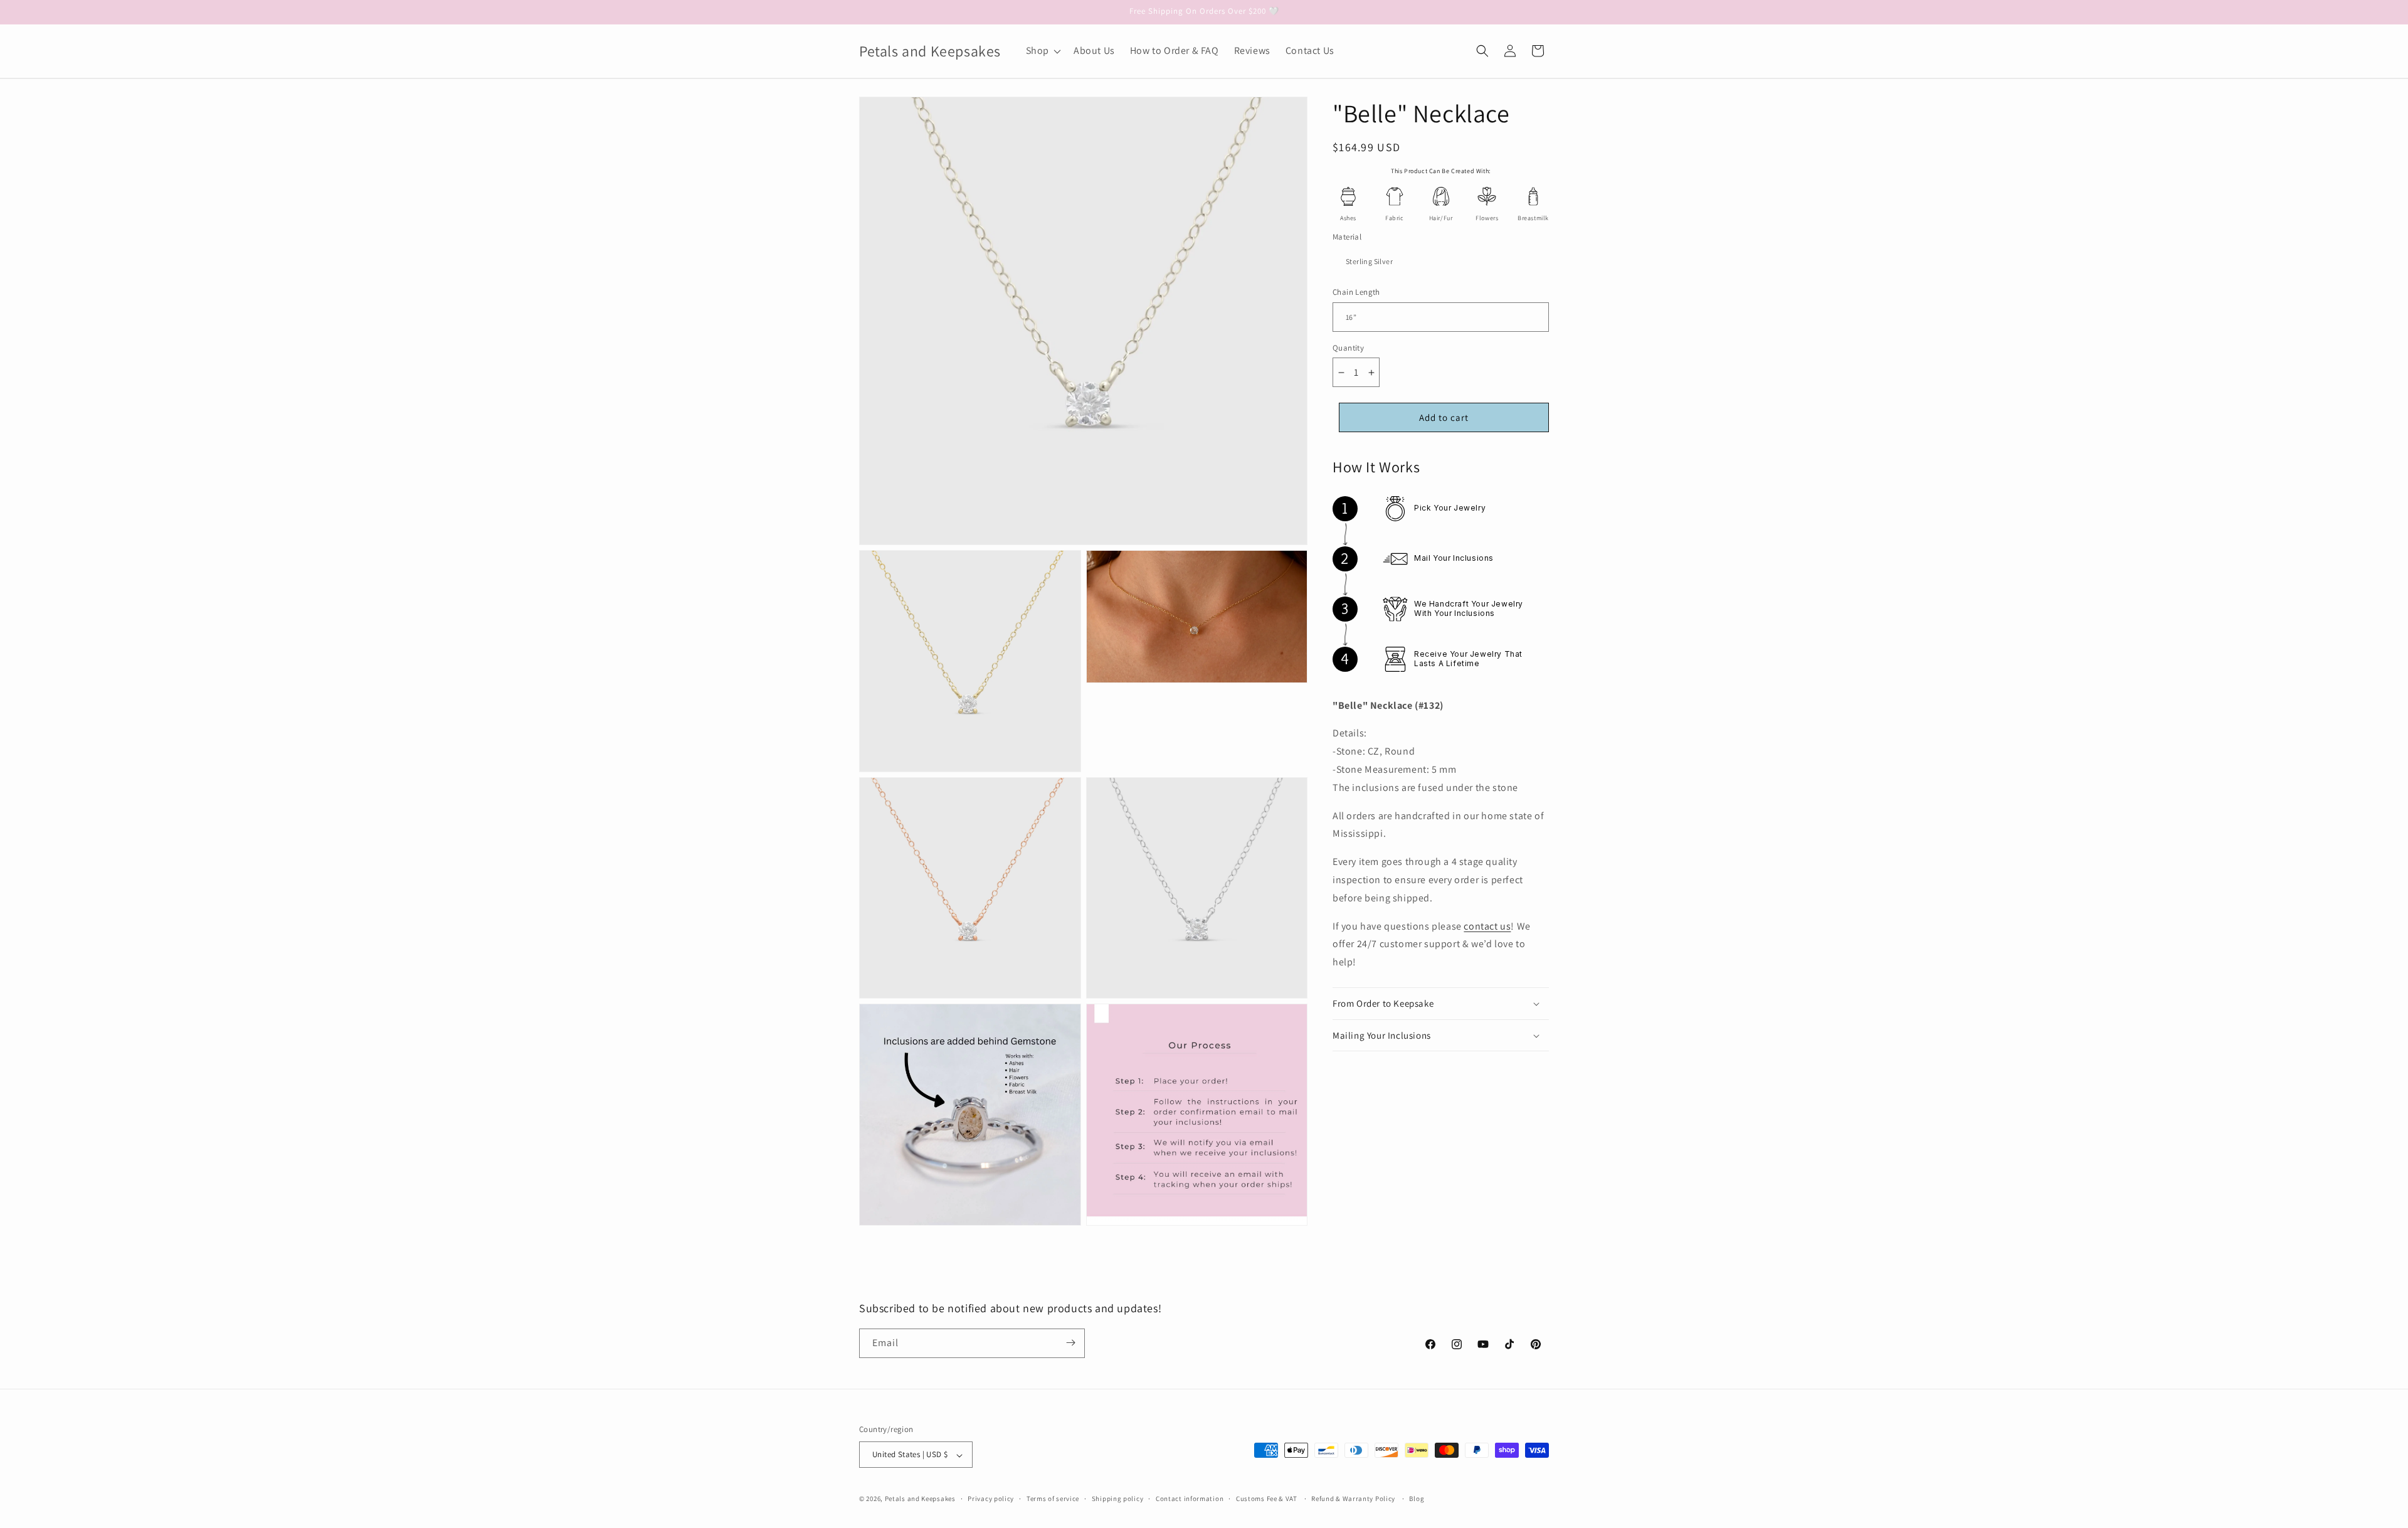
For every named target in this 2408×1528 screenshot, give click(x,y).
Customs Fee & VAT (1267, 1499)
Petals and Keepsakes (920, 1499)
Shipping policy (1118, 1499)
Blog (1417, 1499)
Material (1347, 237)
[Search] (1482, 51)
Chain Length (1356, 293)
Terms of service (1053, 1499)
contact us (1487, 926)
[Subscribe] (1070, 1343)
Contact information (1190, 1499)
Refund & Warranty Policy (1353, 1499)
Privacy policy (991, 1499)
